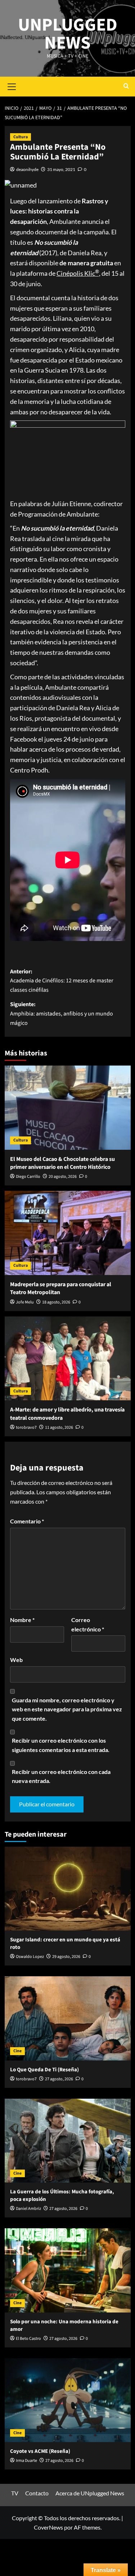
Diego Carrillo (28, 1177)
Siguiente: (62, 1014)
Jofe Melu (25, 1302)
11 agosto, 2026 (59, 1427)
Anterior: (62, 981)
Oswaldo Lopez (30, 1957)
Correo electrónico (88, 1624)
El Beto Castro (28, 2339)
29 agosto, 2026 (66, 1957)
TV (15, 2493)
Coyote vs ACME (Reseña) (40, 2451)
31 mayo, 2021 (61, 169)
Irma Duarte (26, 2461)
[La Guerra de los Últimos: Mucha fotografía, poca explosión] (68, 2141)
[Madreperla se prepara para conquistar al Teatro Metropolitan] (68, 1233)
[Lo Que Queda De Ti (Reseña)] (68, 2018)
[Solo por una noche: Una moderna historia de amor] (68, 2270)
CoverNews (48, 2527)
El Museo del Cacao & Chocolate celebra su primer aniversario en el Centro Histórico (62, 1163)
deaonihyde (27, 169)
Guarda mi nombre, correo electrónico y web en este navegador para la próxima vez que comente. (67, 1709)
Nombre (22, 1620)
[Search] (126, 87)
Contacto (37, 2493)
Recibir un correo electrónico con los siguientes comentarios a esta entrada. (61, 1745)
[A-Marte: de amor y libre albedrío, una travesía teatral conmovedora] (68, 1358)
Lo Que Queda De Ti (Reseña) (44, 2070)
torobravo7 (26, 1427)
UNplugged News (68, 34)
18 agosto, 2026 (56, 1302)
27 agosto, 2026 (59, 2079)
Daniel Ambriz (28, 2209)
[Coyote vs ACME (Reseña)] (68, 2400)
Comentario (27, 1521)
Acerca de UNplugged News (90, 2493)
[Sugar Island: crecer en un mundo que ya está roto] (68, 1889)
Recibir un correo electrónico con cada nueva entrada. (61, 1776)
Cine (17, 2051)
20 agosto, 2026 (63, 1177)
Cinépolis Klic (78, 273)
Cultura (21, 137)
